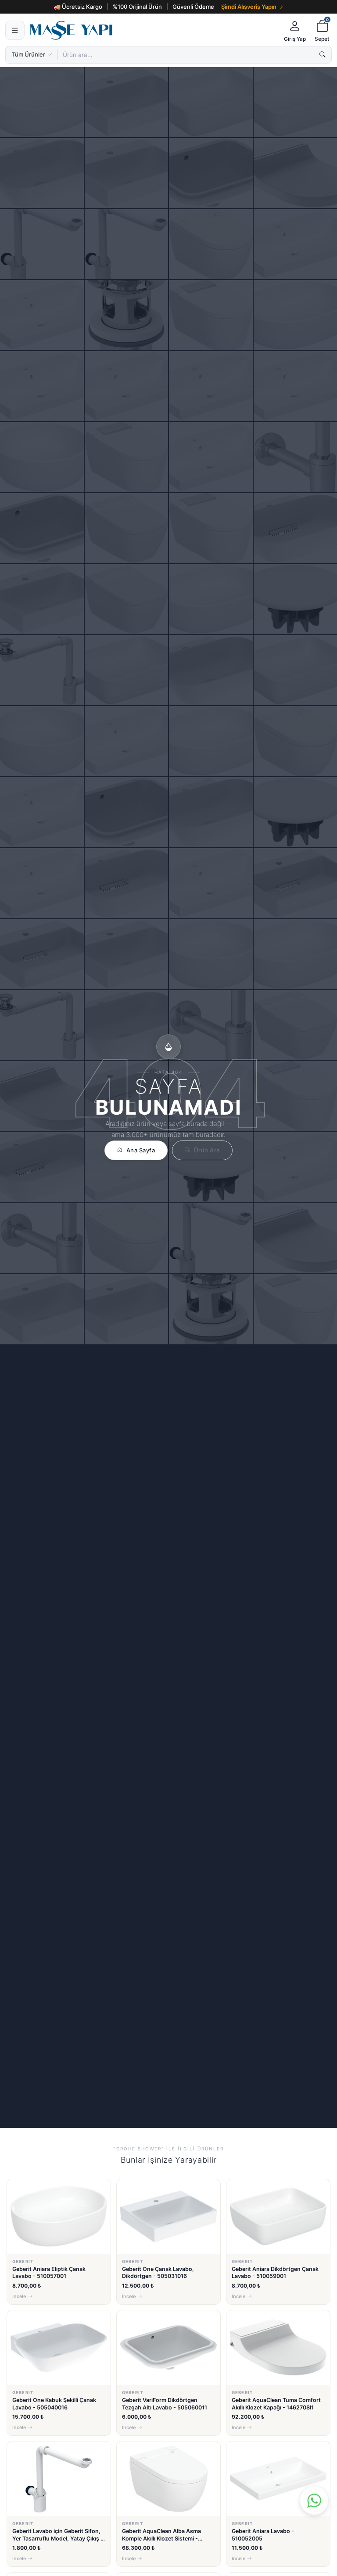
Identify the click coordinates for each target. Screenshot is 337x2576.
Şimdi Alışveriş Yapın (249, 7)
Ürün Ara (207, 1150)
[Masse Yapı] (153, 30)
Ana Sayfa (141, 1150)
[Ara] (323, 55)
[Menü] (15, 30)
